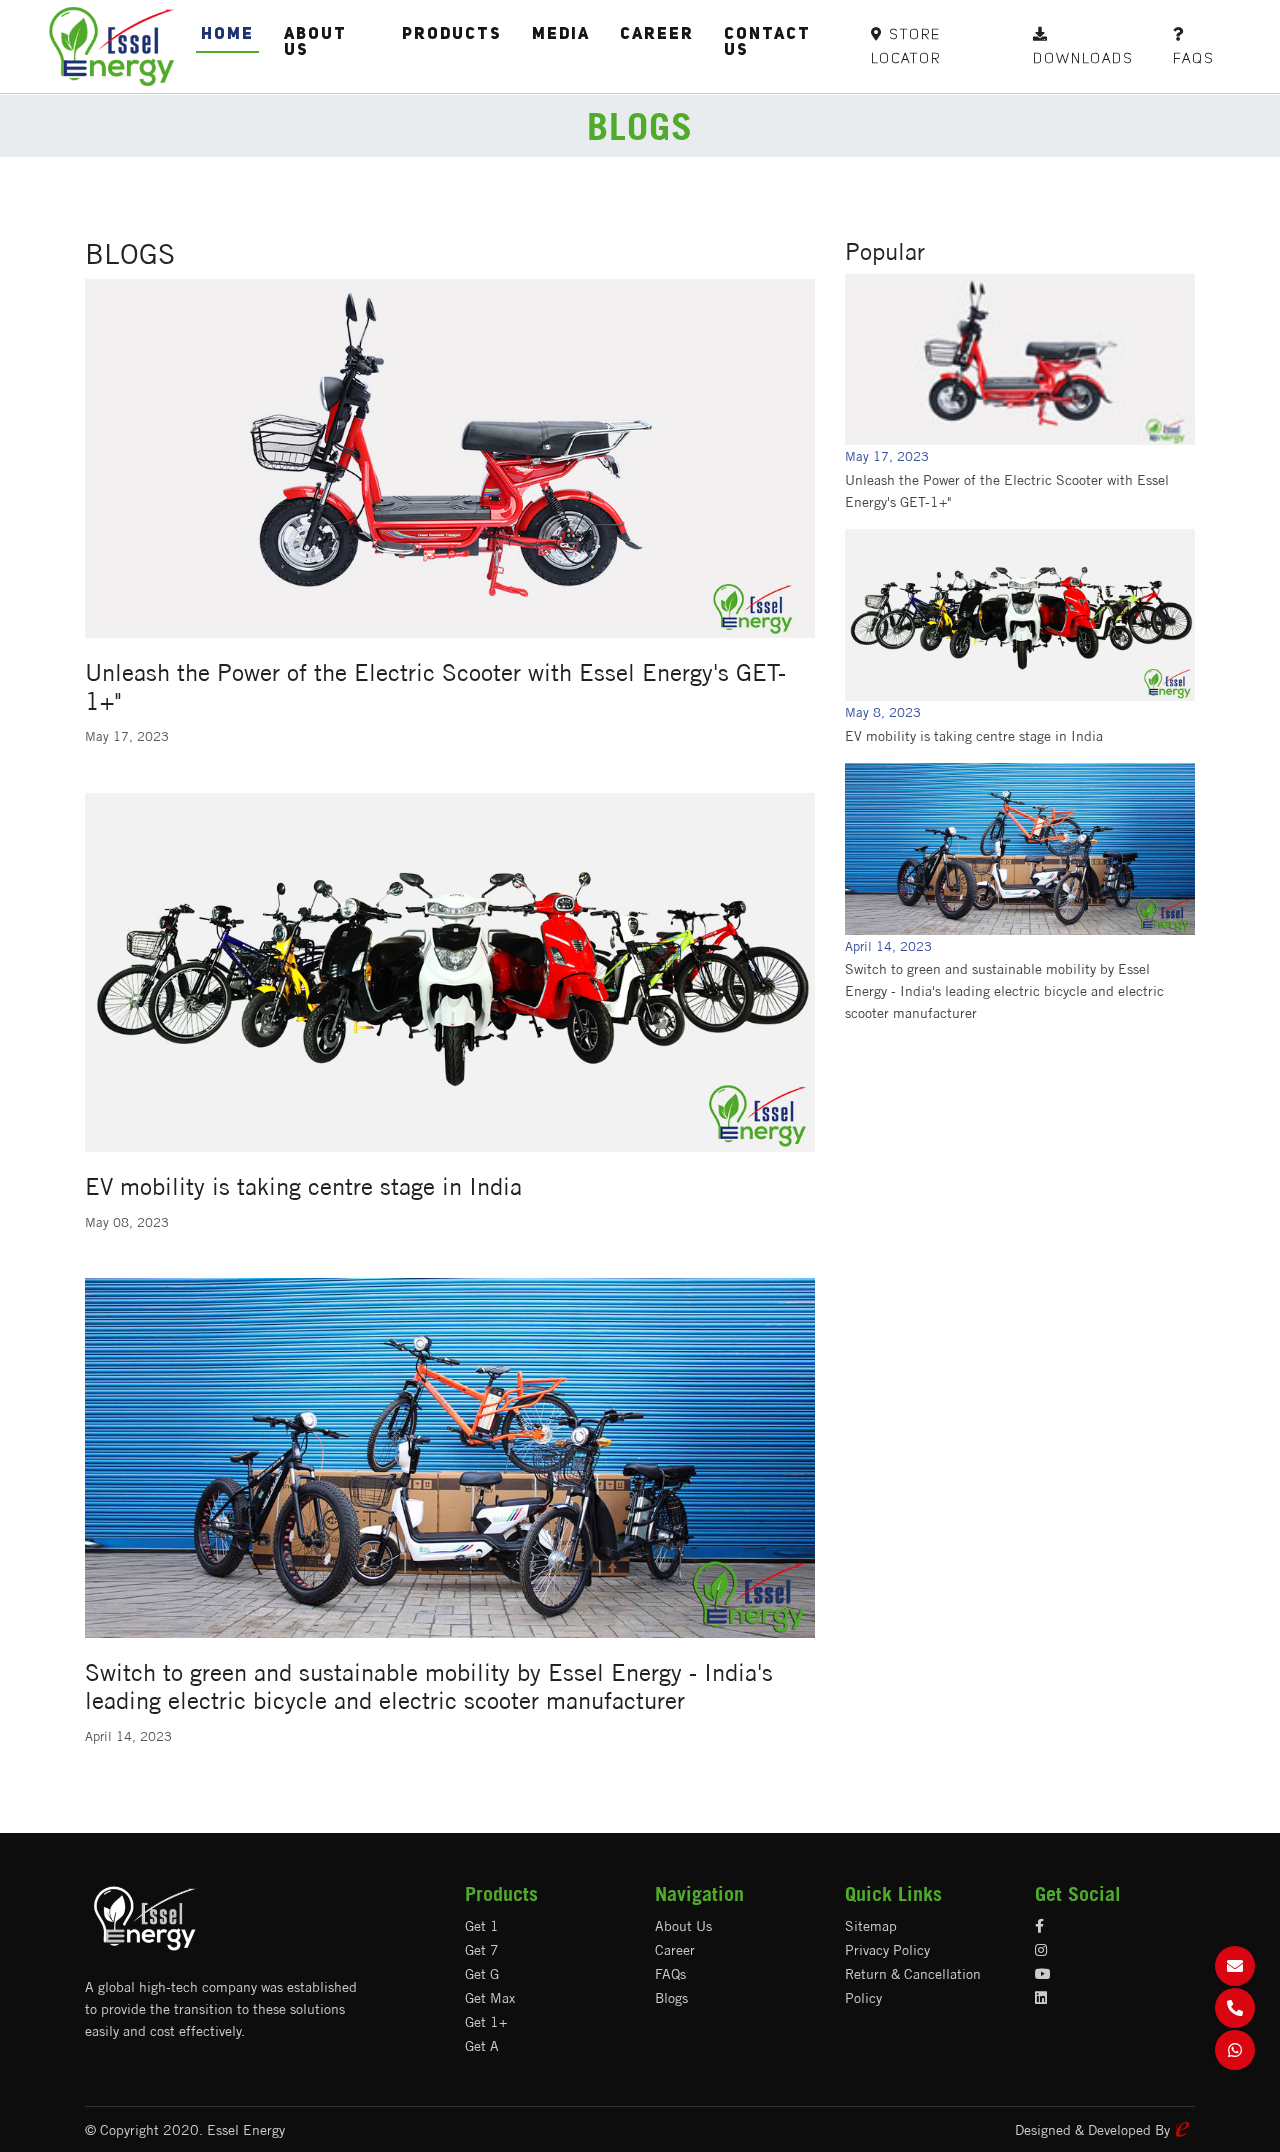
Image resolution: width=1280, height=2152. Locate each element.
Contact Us (767, 43)
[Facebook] (1039, 1926)
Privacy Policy (887, 1950)
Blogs (671, 1998)
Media (561, 35)
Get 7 (482, 1950)
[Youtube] (1043, 1974)
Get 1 (482, 1926)
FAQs (670, 1974)
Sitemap (871, 1926)
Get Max (490, 1998)
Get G (482, 1974)
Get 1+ (486, 2022)
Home (227, 35)
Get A (482, 2046)
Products (452, 35)
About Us (315, 43)
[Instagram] (1041, 1950)
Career (657, 35)
